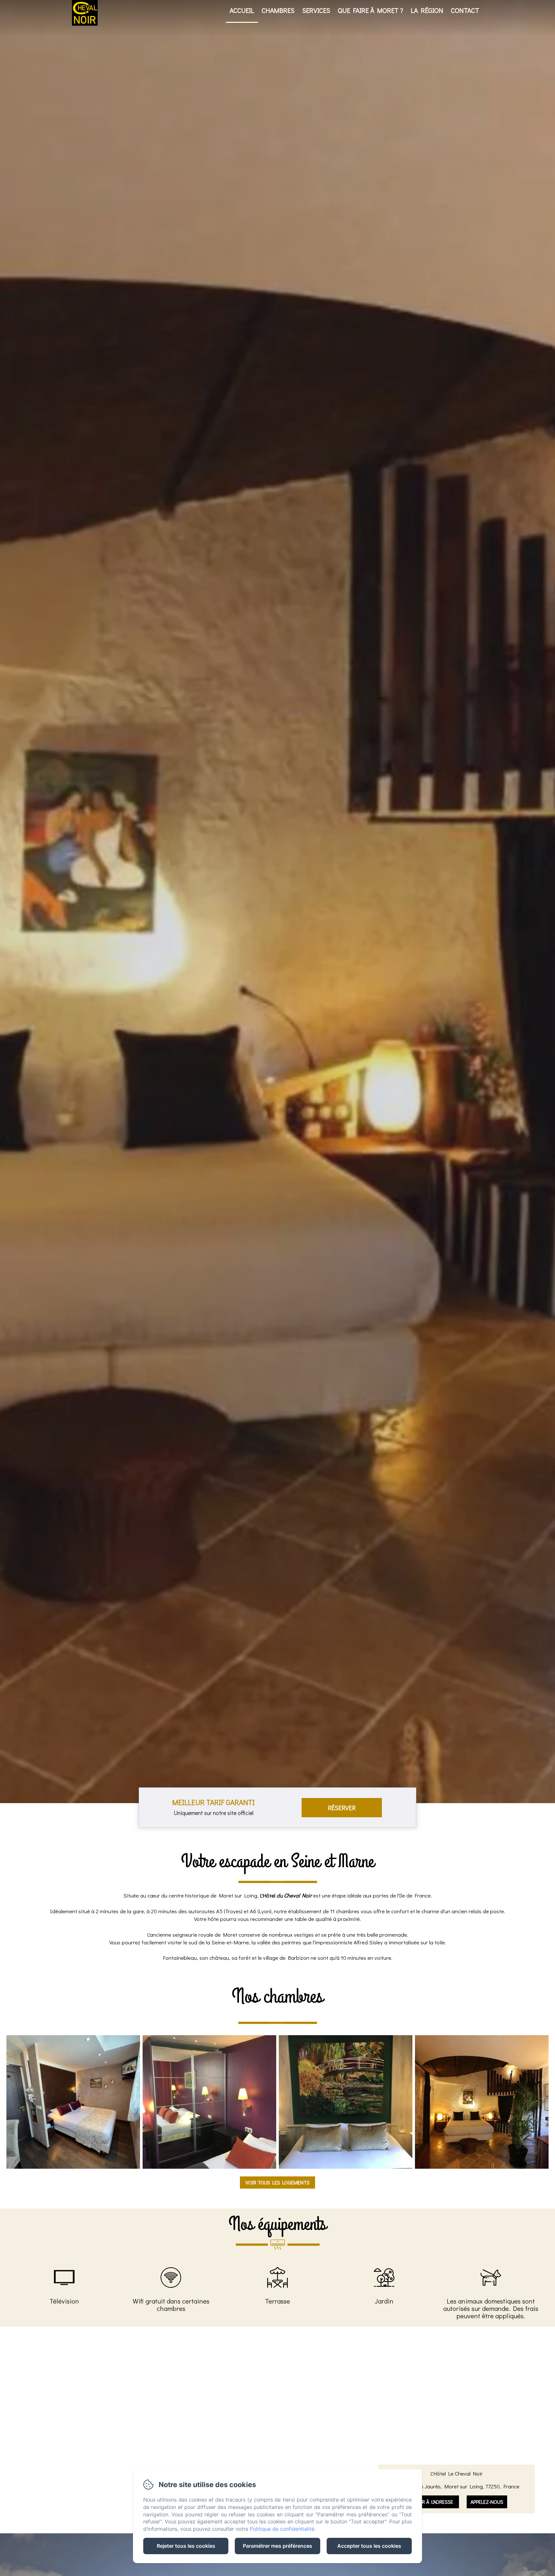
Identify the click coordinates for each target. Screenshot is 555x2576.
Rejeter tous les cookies (186, 2546)
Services (316, 10)
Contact (465, 10)
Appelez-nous (487, 2502)
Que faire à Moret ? (370, 10)
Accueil (242, 10)
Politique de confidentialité (282, 2529)
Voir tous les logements (277, 2182)
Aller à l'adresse (433, 2502)
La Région (427, 10)
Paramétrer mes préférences (277, 2546)
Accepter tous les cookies (369, 2546)
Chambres (278, 10)
